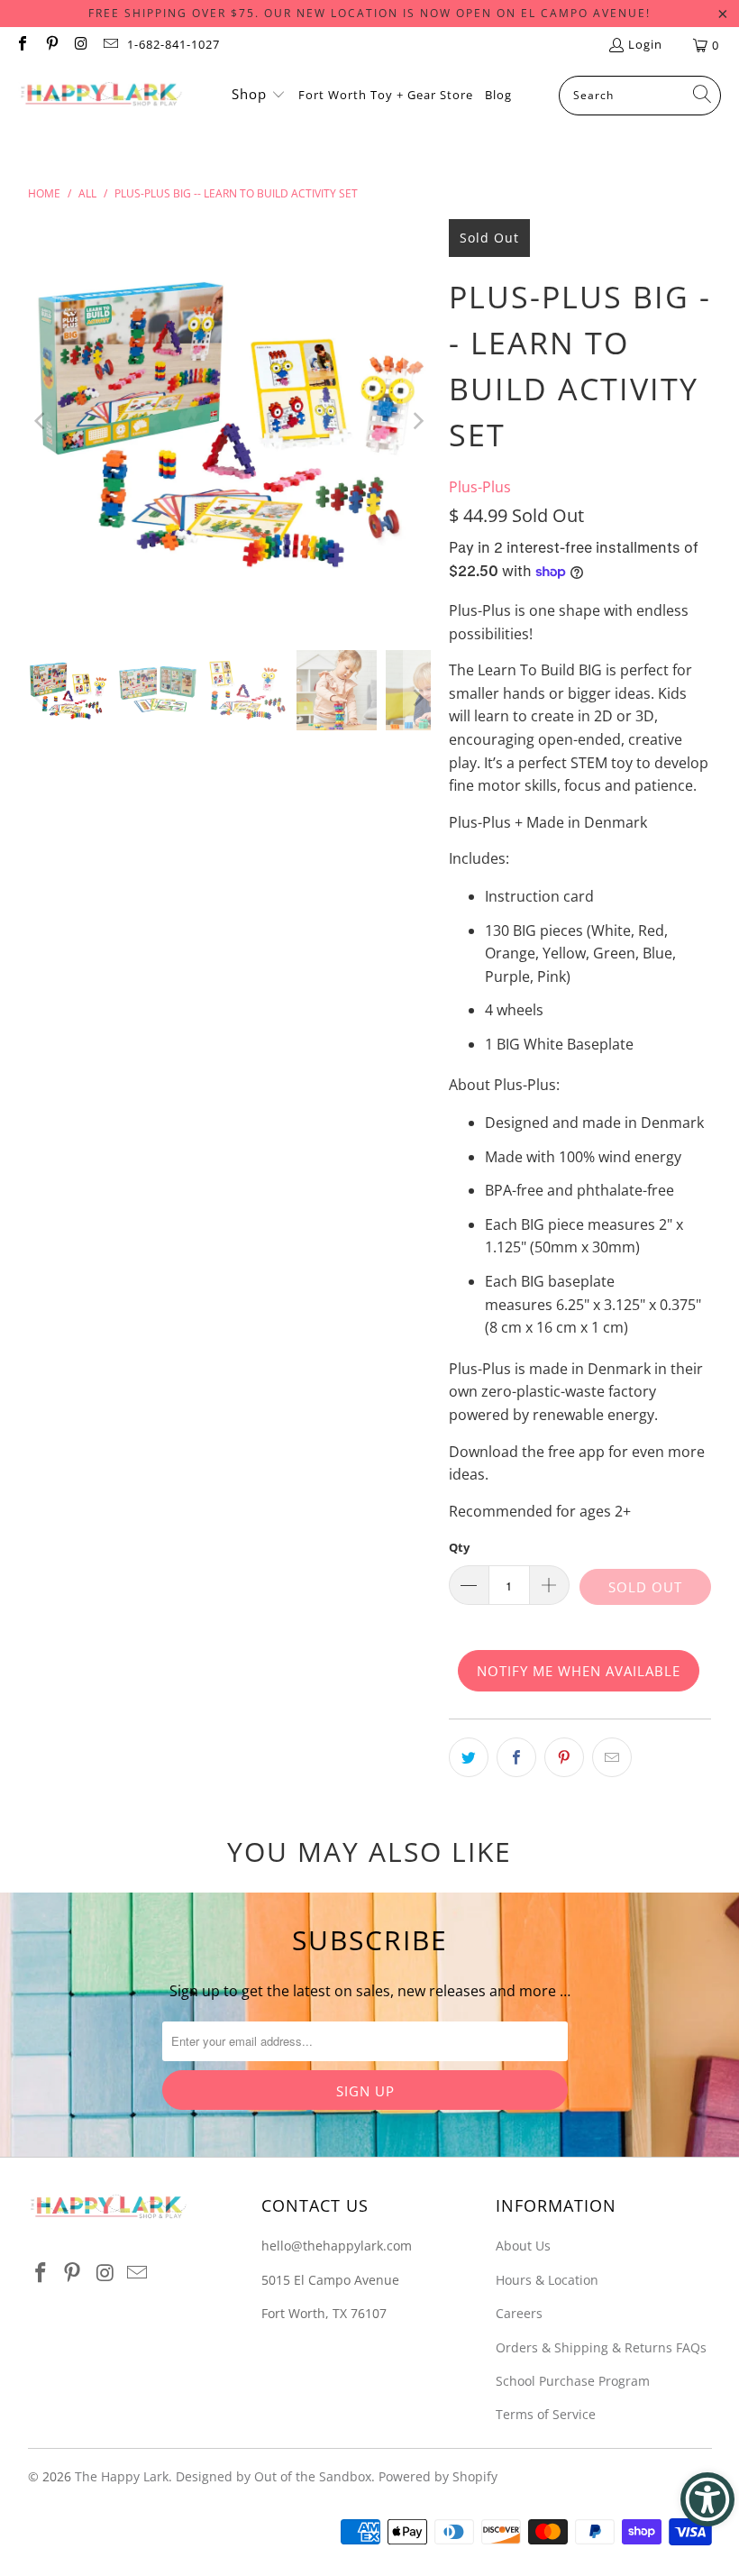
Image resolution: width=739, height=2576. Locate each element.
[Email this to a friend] (612, 1757)
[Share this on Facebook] (516, 1757)
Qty (459, 1547)
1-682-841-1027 (173, 44)
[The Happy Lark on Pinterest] (50, 45)
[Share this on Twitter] (469, 1757)
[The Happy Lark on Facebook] (22, 45)
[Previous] (41, 421)
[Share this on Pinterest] (564, 1757)
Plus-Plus (480, 487)
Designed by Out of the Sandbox (274, 2476)
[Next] (417, 421)
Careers (519, 2313)
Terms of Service (546, 2414)
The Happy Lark (122, 2476)
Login (645, 44)
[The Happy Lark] (101, 96)
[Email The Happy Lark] (109, 45)
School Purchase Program (573, 2381)
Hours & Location (547, 2280)
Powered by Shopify (438, 2476)
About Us (523, 2246)
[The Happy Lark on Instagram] (80, 45)
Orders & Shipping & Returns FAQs (601, 2347)
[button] (259, 96)
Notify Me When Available (579, 1671)
